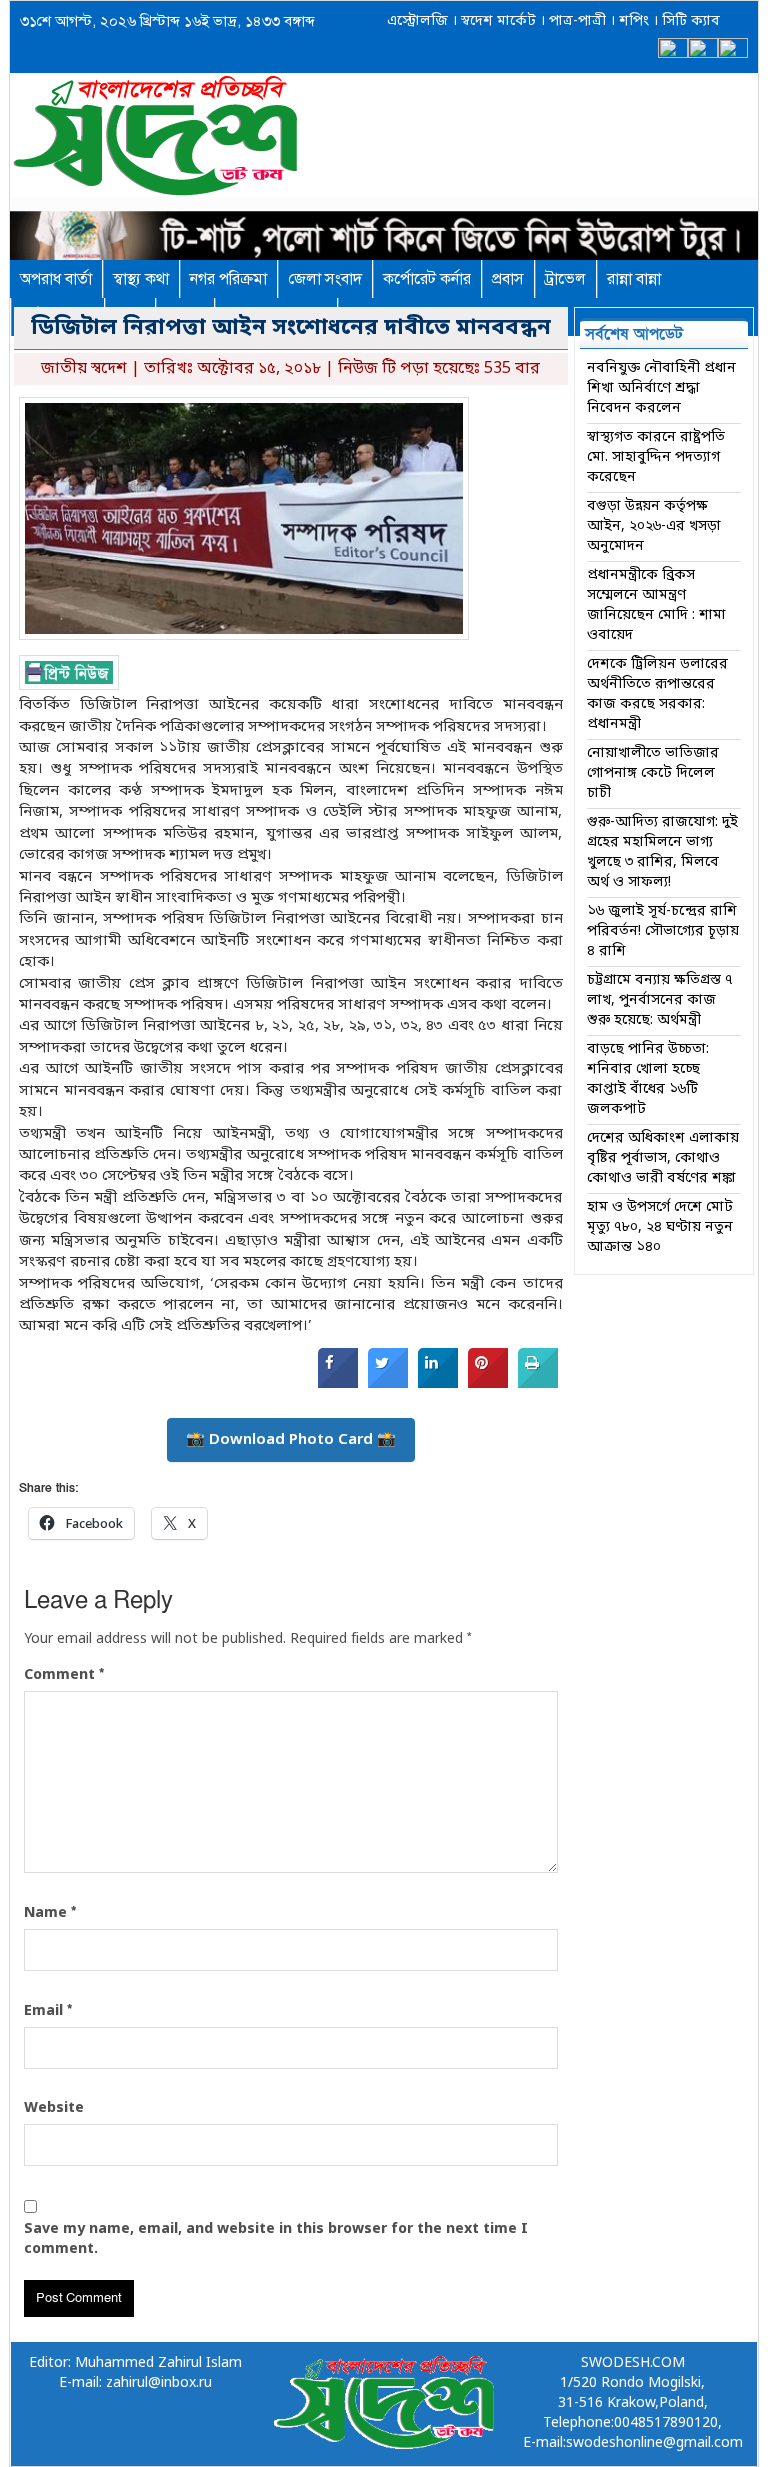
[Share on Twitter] (388, 1384)
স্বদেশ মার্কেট (496, 21)
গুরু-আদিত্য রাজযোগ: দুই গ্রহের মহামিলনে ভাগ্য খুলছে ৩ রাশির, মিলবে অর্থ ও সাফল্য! (662, 852)
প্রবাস (508, 279)
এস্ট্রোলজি (417, 21)
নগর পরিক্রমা (228, 279)
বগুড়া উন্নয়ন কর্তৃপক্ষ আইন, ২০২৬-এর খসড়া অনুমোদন (654, 526)
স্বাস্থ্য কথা (141, 279)
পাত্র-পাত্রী (575, 21)
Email (48, 2011)
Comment (64, 1675)
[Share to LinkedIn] (438, 1384)
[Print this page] (538, 1384)
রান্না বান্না (634, 279)
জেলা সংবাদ (325, 279)
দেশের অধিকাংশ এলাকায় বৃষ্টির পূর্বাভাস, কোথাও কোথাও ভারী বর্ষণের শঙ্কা (663, 1158)
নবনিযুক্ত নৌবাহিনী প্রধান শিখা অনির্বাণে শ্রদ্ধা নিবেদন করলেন (661, 388)
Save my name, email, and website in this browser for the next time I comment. (276, 2239)
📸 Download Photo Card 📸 (291, 1440)
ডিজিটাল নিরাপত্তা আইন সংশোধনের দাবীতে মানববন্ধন (291, 328)
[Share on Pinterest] (488, 1384)
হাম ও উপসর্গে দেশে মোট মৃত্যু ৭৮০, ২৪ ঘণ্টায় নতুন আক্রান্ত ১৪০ (660, 1227)
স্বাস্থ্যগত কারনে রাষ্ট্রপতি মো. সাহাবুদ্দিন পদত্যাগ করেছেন (656, 457)
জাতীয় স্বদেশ (84, 369)
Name (50, 1913)
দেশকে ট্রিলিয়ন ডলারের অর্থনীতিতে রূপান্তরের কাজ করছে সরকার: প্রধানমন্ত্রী (657, 694)
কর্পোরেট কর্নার (427, 279)
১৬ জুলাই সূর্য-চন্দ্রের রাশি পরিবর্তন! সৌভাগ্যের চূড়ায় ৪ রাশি (663, 931)
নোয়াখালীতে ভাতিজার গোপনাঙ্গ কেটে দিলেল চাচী (653, 773)
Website (54, 2108)
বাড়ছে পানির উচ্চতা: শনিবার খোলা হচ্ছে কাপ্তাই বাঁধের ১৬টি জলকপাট (648, 1079)
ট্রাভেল (565, 279)
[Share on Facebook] (338, 1384)
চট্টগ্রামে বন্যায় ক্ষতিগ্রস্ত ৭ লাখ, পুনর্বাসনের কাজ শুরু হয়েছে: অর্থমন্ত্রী (660, 1000)
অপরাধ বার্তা (56, 279)
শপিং (634, 21)
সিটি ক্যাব (689, 21)
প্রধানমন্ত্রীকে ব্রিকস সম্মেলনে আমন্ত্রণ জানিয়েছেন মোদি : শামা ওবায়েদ (656, 605)
